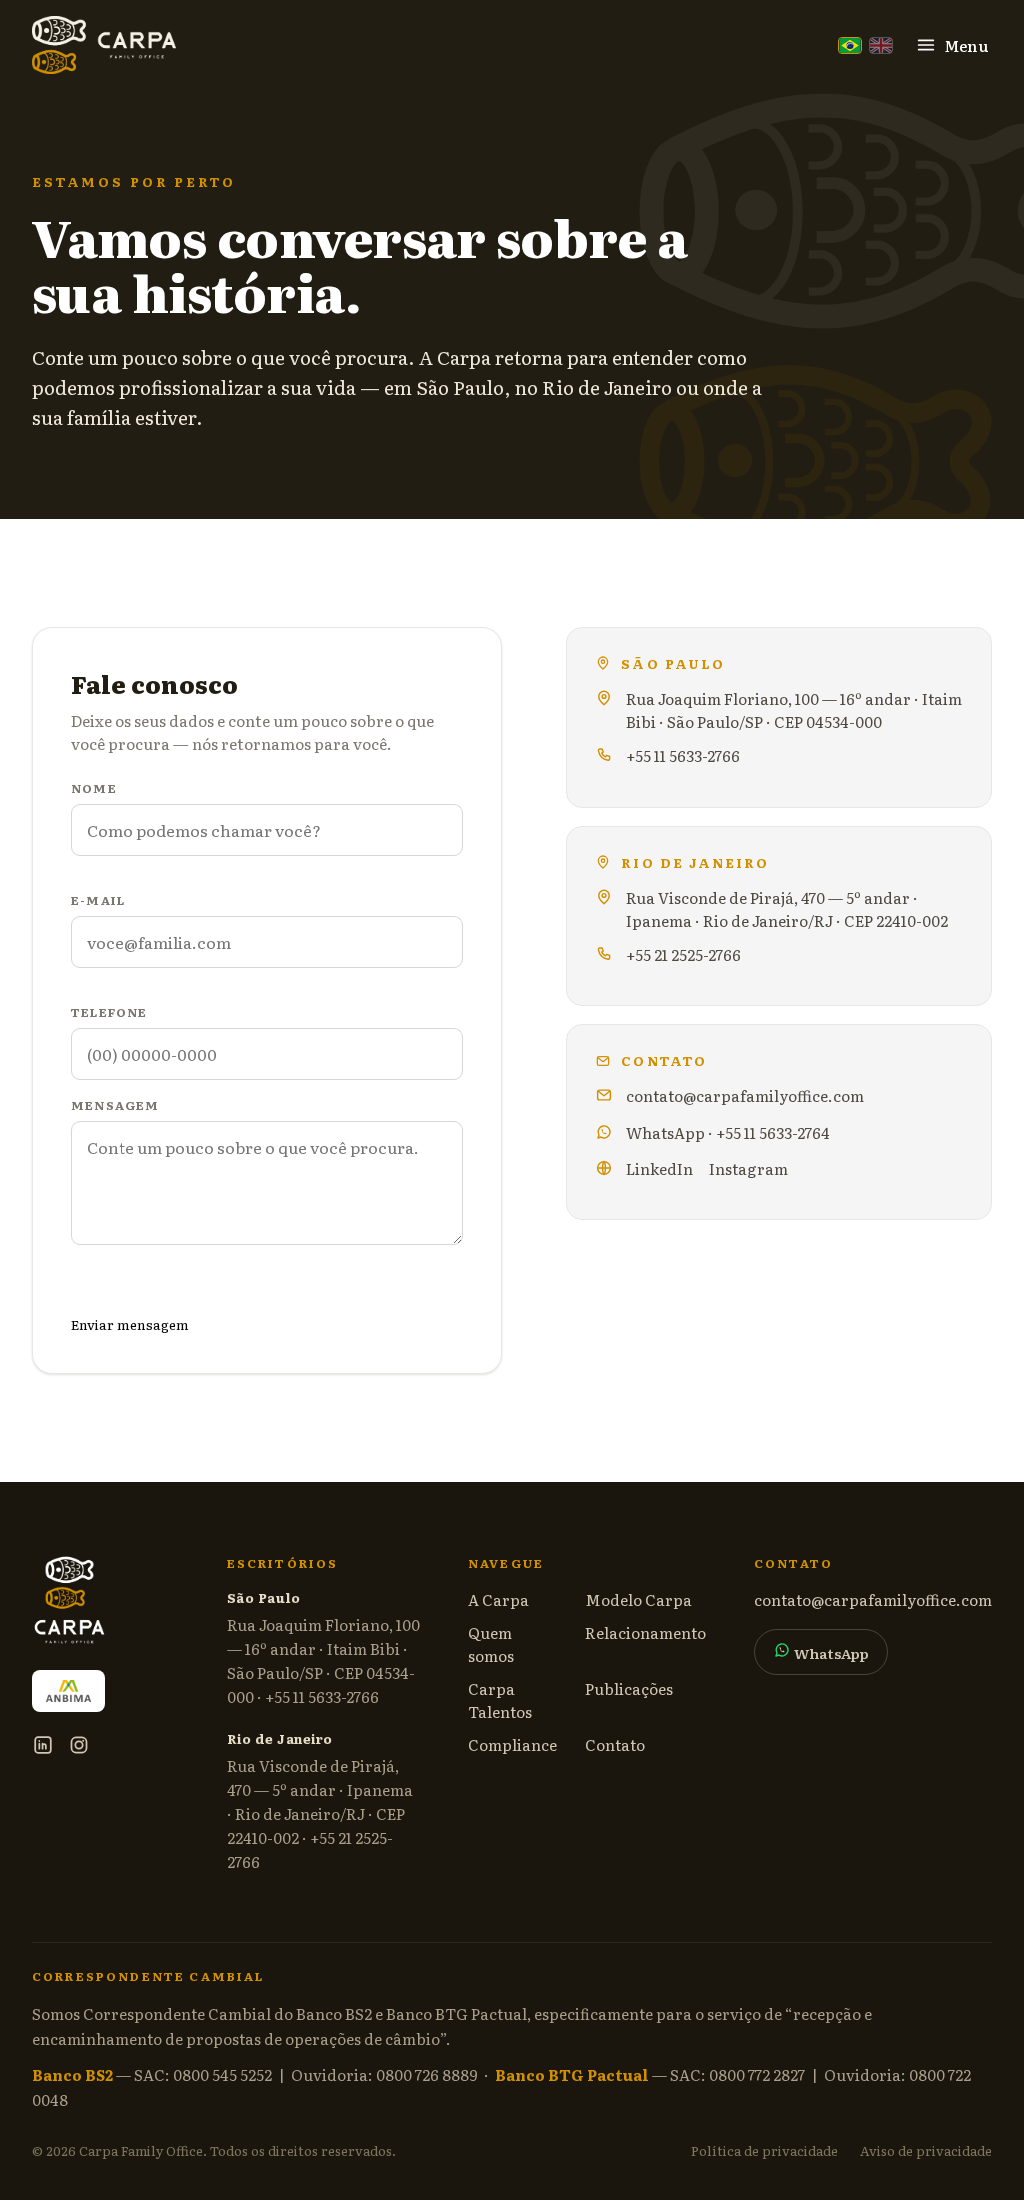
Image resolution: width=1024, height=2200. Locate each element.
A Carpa (498, 1599)
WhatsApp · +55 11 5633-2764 (728, 1132)
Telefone (109, 1012)
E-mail (98, 900)
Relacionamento (645, 1632)
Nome (94, 788)
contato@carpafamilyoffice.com (745, 1095)
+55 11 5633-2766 (683, 755)
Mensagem (115, 1105)
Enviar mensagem (130, 1324)
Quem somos (491, 1644)
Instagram (748, 1168)
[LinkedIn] (43, 1745)
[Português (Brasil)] (850, 45)
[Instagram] (79, 1745)
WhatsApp (830, 1653)
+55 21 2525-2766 (683, 954)
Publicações (629, 1688)
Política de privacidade (764, 2150)
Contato (615, 1744)
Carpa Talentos (500, 1700)
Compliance (512, 1744)
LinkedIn (659, 1168)
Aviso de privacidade (926, 2150)
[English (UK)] (881, 45)
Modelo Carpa (638, 1599)
